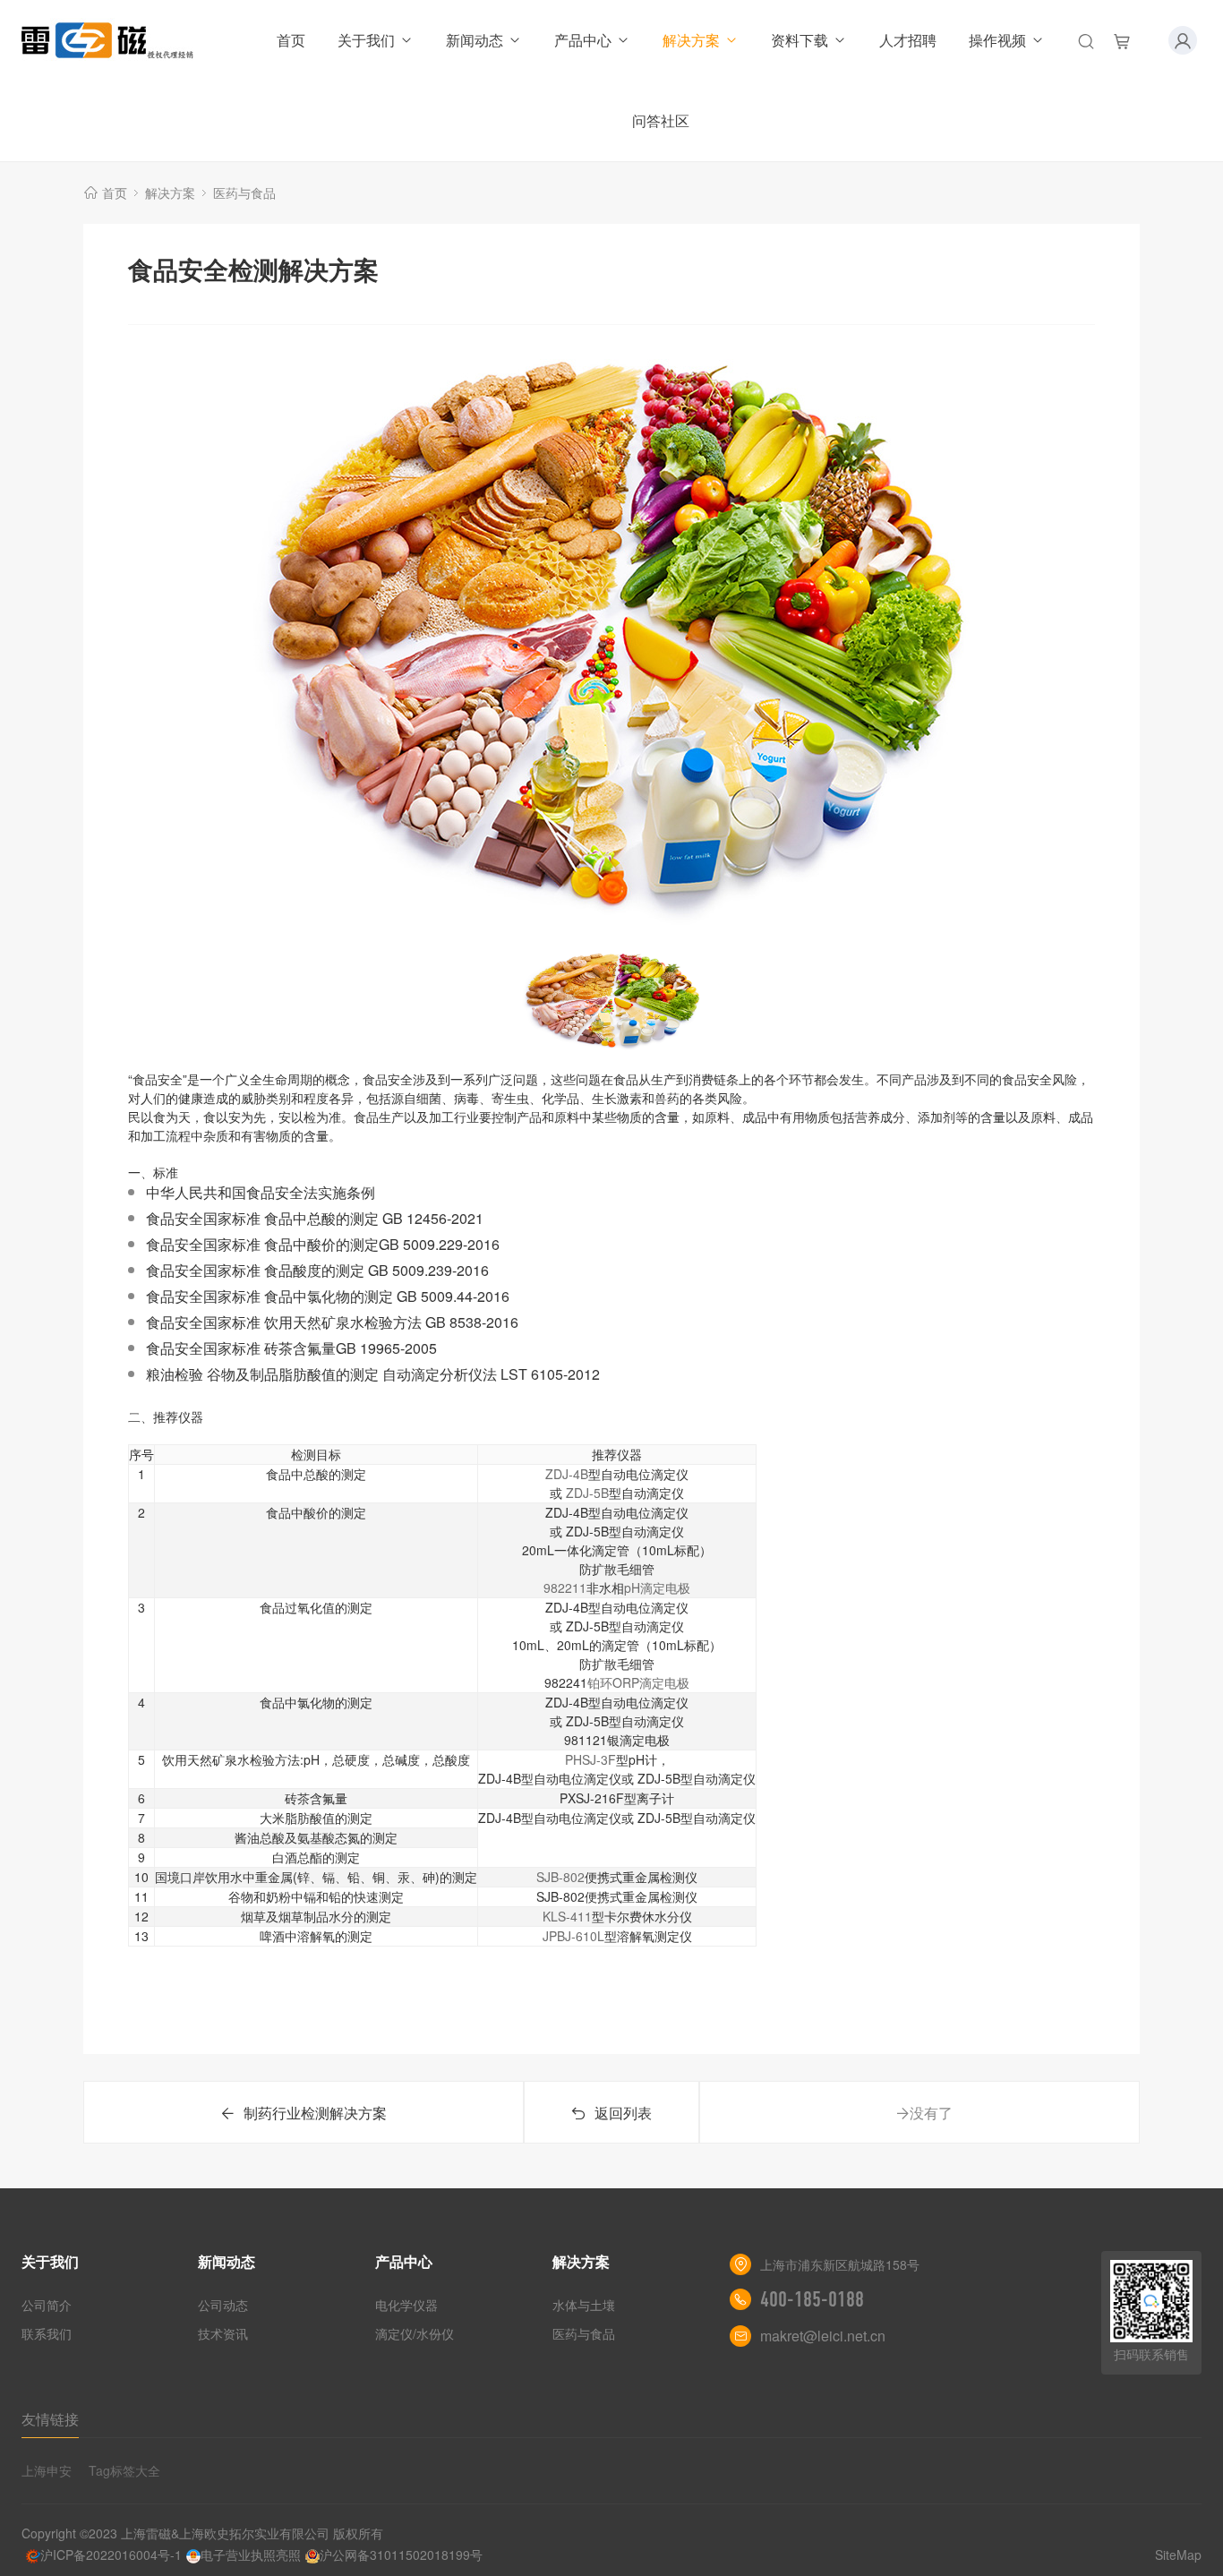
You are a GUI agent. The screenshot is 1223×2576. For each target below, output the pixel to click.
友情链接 (50, 2419)
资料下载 (800, 40)
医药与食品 (244, 193)
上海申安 (47, 2470)
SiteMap (1178, 2555)
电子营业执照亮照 (251, 2555)
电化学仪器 (406, 2305)
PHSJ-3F (590, 1759)
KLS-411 (567, 1916)
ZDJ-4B (567, 1474)
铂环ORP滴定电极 (638, 1682)
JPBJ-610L (573, 1936)
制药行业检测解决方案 (315, 2113)
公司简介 (47, 2305)
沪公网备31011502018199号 (401, 2555)
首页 (291, 40)
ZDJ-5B (587, 1493)
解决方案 (691, 40)
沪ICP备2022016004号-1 (111, 2555)
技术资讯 (223, 2333)
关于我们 (366, 40)
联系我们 (47, 2333)
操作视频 (997, 40)
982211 (565, 1588)
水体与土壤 (584, 2305)
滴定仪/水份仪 (415, 2333)
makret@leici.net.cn (823, 2336)
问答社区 (661, 120)
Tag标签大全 (124, 2470)
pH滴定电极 (657, 1588)
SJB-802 (560, 1877)
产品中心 (583, 40)
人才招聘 (908, 40)
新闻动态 (475, 40)
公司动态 (223, 2305)
